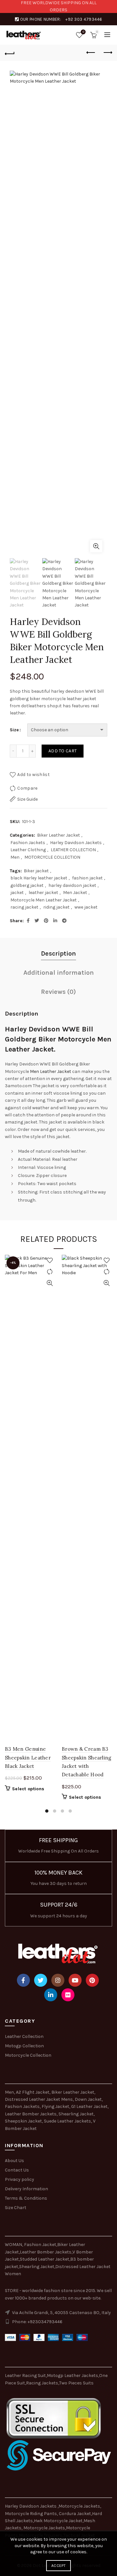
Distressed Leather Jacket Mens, (39, 2099)
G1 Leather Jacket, (90, 2106)
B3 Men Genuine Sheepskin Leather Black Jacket (28, 1758)
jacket (17, 893)
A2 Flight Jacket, (33, 2092)
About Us (14, 2161)
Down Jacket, (89, 2099)
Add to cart (63, 751)
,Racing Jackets (42, 2383)
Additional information (59, 973)
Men (15, 857)
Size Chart (16, 2208)
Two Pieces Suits (76, 2383)
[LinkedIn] (51, 1995)
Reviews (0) (58, 992)
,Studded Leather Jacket (44, 2259)
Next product (107, 53)
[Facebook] (23, 1980)
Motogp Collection (24, 2046)
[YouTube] (75, 1980)
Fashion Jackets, (23, 2106)
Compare (27, 788)
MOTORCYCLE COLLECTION (52, 857)
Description (58, 953)
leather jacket (43, 893)
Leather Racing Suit (25, 2376)
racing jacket (24, 907)
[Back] (10, 53)
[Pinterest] (92, 1980)
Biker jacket (36, 871)
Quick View (50, 1283)
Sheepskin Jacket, (24, 2121)
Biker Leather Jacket (58, 835)
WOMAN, (14, 2245)
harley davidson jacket (72, 885)
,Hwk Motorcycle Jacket (58, 2521)
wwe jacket (86, 907)
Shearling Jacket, (77, 2114)
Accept (58, 2566)
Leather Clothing (28, 850)
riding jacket (56, 907)
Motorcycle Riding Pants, (32, 2514)
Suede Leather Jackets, (68, 2121)
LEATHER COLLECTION (73, 850)
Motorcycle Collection (28, 2055)
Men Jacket (75, 893)
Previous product (91, 53)
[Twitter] (41, 1980)
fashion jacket (87, 878)
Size (14, 730)
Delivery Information (26, 2189)
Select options (28, 1789)
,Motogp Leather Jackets (72, 2376)
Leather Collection (24, 2036)
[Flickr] (68, 1995)
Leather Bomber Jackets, (31, 2114)
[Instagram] (58, 1980)
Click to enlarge (96, 546)
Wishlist (83, 32)
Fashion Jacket (40, 2245)
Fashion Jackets (28, 843)
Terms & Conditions (26, 2198)
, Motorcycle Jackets (43, 2528)
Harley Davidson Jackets (76, 843)
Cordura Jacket (75, 2514)
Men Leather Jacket (51, 1071)
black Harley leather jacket (39, 878)
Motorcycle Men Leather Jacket (44, 900)
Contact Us (17, 2170)
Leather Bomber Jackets (46, 2252)
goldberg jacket (27, 885)
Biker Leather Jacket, (73, 2092)
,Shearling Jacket (36, 2267)
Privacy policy (19, 2179)
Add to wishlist (33, 775)
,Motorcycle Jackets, (79, 2506)
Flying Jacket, (56, 2106)
